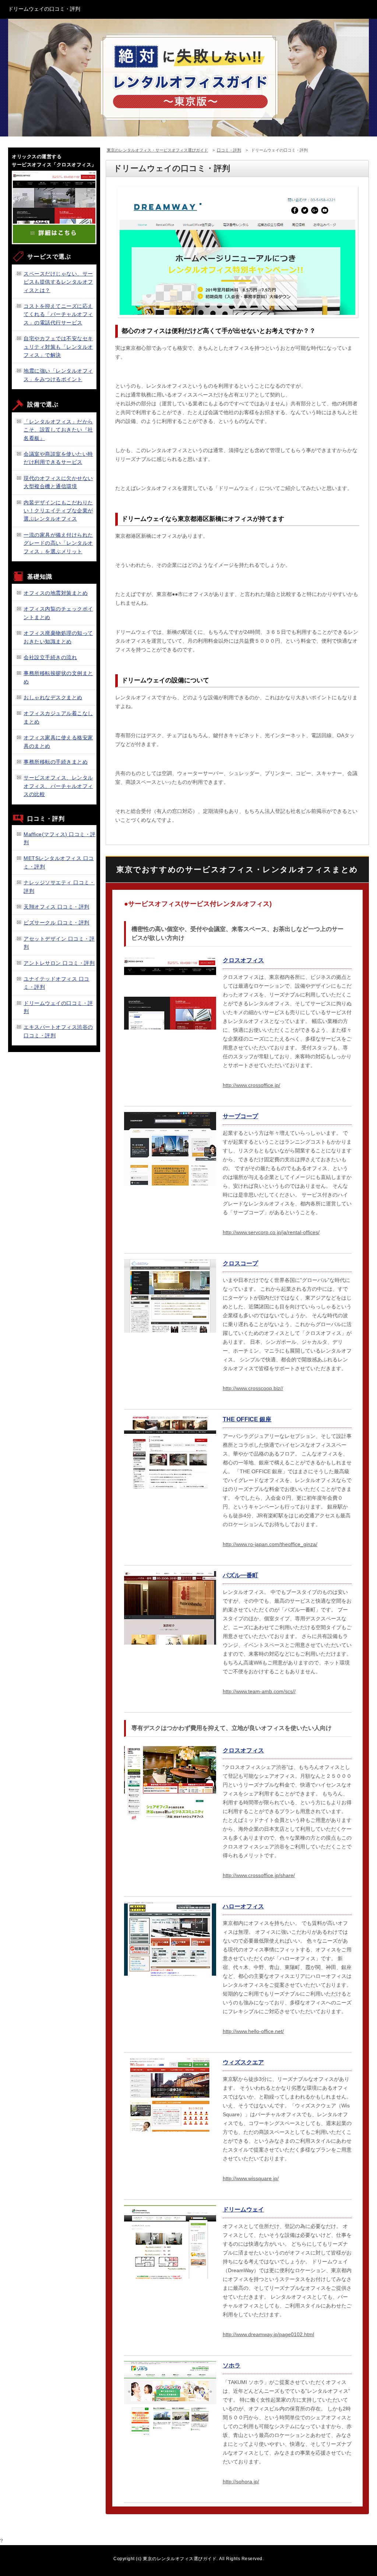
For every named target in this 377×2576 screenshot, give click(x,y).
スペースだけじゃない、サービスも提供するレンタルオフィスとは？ (58, 282)
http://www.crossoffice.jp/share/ (259, 1875)
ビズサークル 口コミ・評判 (57, 923)
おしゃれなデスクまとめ (53, 697)
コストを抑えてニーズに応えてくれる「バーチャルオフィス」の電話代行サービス (58, 314)
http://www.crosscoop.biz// (253, 1388)
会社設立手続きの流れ (50, 657)
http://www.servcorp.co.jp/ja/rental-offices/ (271, 1232)
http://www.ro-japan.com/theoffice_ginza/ (270, 1544)
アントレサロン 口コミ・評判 (59, 963)
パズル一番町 (240, 1575)
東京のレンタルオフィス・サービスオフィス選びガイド (157, 150)
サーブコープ (240, 1116)
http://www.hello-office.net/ (253, 2031)
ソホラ (232, 2365)
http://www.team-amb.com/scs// (259, 1691)
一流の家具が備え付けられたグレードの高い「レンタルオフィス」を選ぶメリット (58, 543)
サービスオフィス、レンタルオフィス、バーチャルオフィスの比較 (58, 786)
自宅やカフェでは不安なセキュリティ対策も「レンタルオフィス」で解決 (58, 347)
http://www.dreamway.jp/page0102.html (268, 2334)
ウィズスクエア (243, 2062)
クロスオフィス (243, 960)
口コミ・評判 (229, 150)
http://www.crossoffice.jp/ (251, 1085)
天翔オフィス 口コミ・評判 (57, 907)
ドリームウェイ (243, 2209)
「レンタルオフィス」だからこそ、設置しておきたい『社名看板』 (58, 430)
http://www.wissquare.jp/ (251, 2178)
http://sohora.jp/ (241, 2481)
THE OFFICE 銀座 (247, 1419)
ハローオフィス (243, 1906)
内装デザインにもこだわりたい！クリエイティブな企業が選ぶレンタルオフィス (58, 511)
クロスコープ (240, 1263)
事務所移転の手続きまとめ (56, 762)
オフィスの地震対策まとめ (56, 593)
